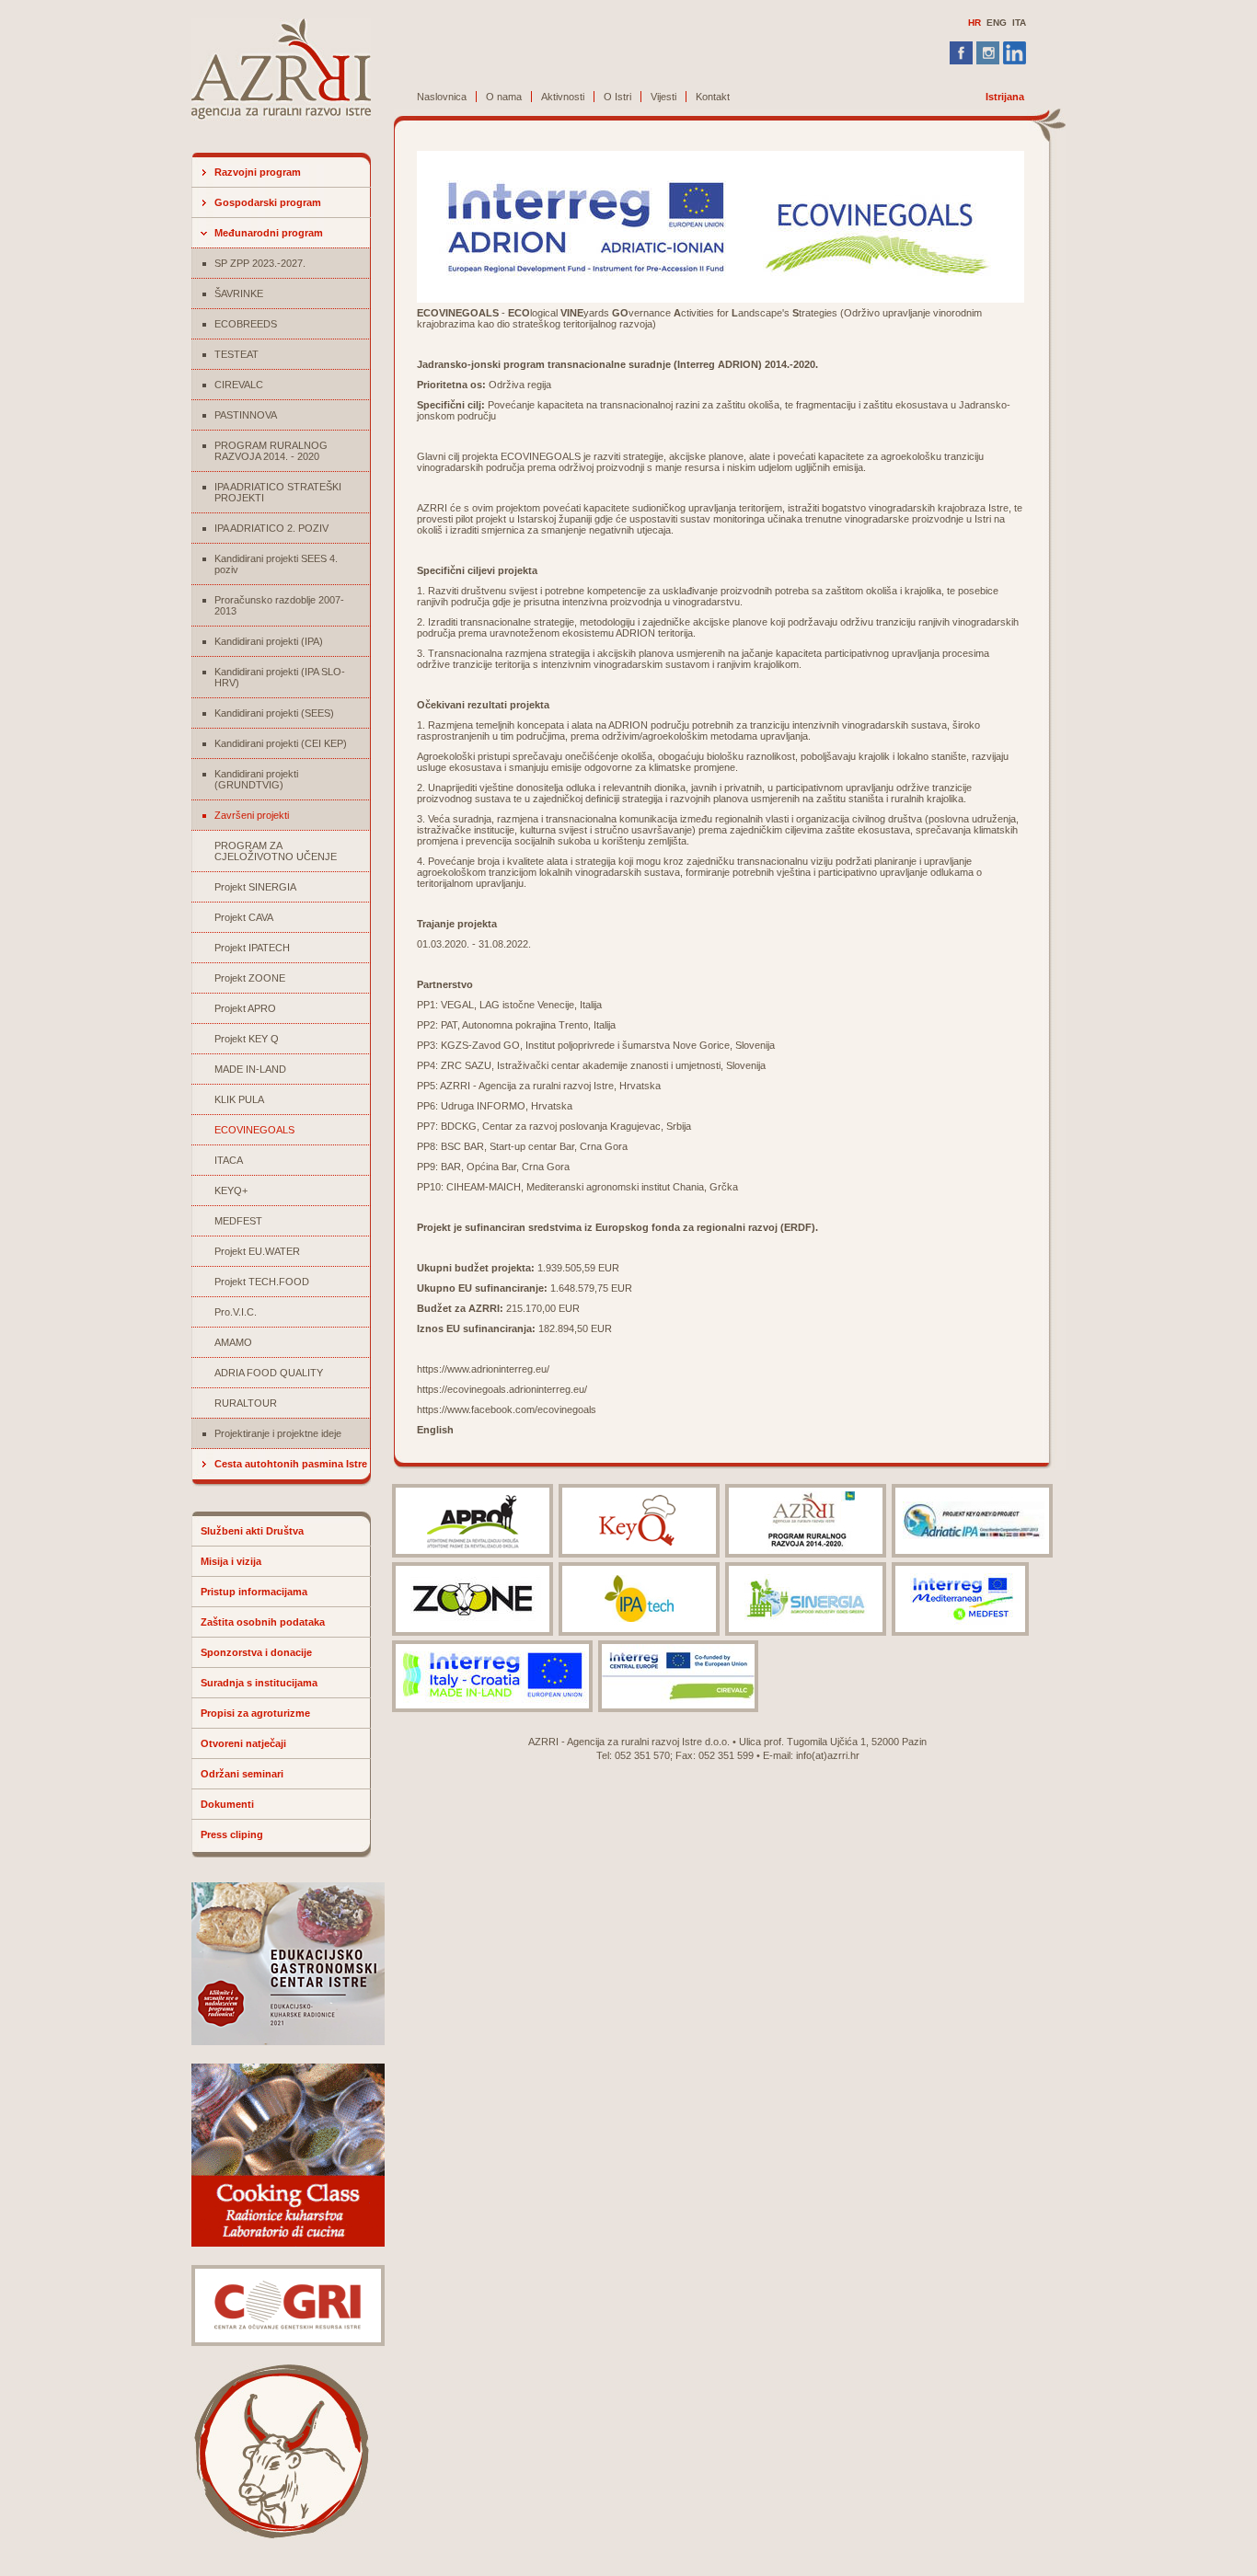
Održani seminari (242, 1774)
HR (974, 23)
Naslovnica (442, 97)
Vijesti (663, 97)
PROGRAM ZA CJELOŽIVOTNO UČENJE (276, 851)
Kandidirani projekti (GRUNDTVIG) (256, 779)
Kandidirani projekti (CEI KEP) (281, 743)
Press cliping (232, 1834)
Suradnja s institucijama (259, 1683)
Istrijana (1005, 97)
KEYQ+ (231, 1190)
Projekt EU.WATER (257, 1251)
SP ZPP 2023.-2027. (260, 263)
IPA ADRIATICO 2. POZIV (271, 528)
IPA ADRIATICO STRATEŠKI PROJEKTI (278, 492)
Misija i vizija (231, 1561)
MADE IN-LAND (250, 1069)
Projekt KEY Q (247, 1039)
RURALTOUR (246, 1403)
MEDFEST (238, 1221)
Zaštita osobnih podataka (263, 1622)
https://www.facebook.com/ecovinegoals (507, 1409)
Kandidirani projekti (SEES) (274, 713)
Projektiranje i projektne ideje (278, 1433)
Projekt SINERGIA (255, 887)
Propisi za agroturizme (255, 1713)
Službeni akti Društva (252, 1531)
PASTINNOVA (246, 415)
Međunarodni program (269, 233)
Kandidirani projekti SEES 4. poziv (276, 564)
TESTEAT (236, 354)
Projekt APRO (245, 1008)
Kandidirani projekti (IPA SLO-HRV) (280, 677)
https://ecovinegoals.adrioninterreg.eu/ (502, 1389)
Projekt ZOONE (250, 978)
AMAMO (233, 1342)
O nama (504, 97)
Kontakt (713, 97)
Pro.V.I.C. (236, 1312)
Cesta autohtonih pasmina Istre (291, 1464)
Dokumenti (227, 1804)
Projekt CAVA (244, 917)
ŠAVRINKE (239, 293)
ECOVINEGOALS (254, 1130)
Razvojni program (258, 172)
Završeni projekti (252, 815)
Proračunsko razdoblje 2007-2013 (279, 605)
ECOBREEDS (246, 324)
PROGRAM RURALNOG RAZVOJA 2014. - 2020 (271, 451)
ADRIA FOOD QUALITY (269, 1373)
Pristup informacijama (254, 1592)
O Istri (617, 97)
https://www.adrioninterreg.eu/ (483, 1369)
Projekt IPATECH (252, 948)
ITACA (229, 1160)
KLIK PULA (239, 1099)
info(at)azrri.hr (828, 1755)
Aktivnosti (563, 97)
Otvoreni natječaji (243, 1743)
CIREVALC (239, 385)
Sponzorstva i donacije (256, 1652)
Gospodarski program (268, 202)
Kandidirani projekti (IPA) (269, 641)
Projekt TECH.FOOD (262, 1282)
